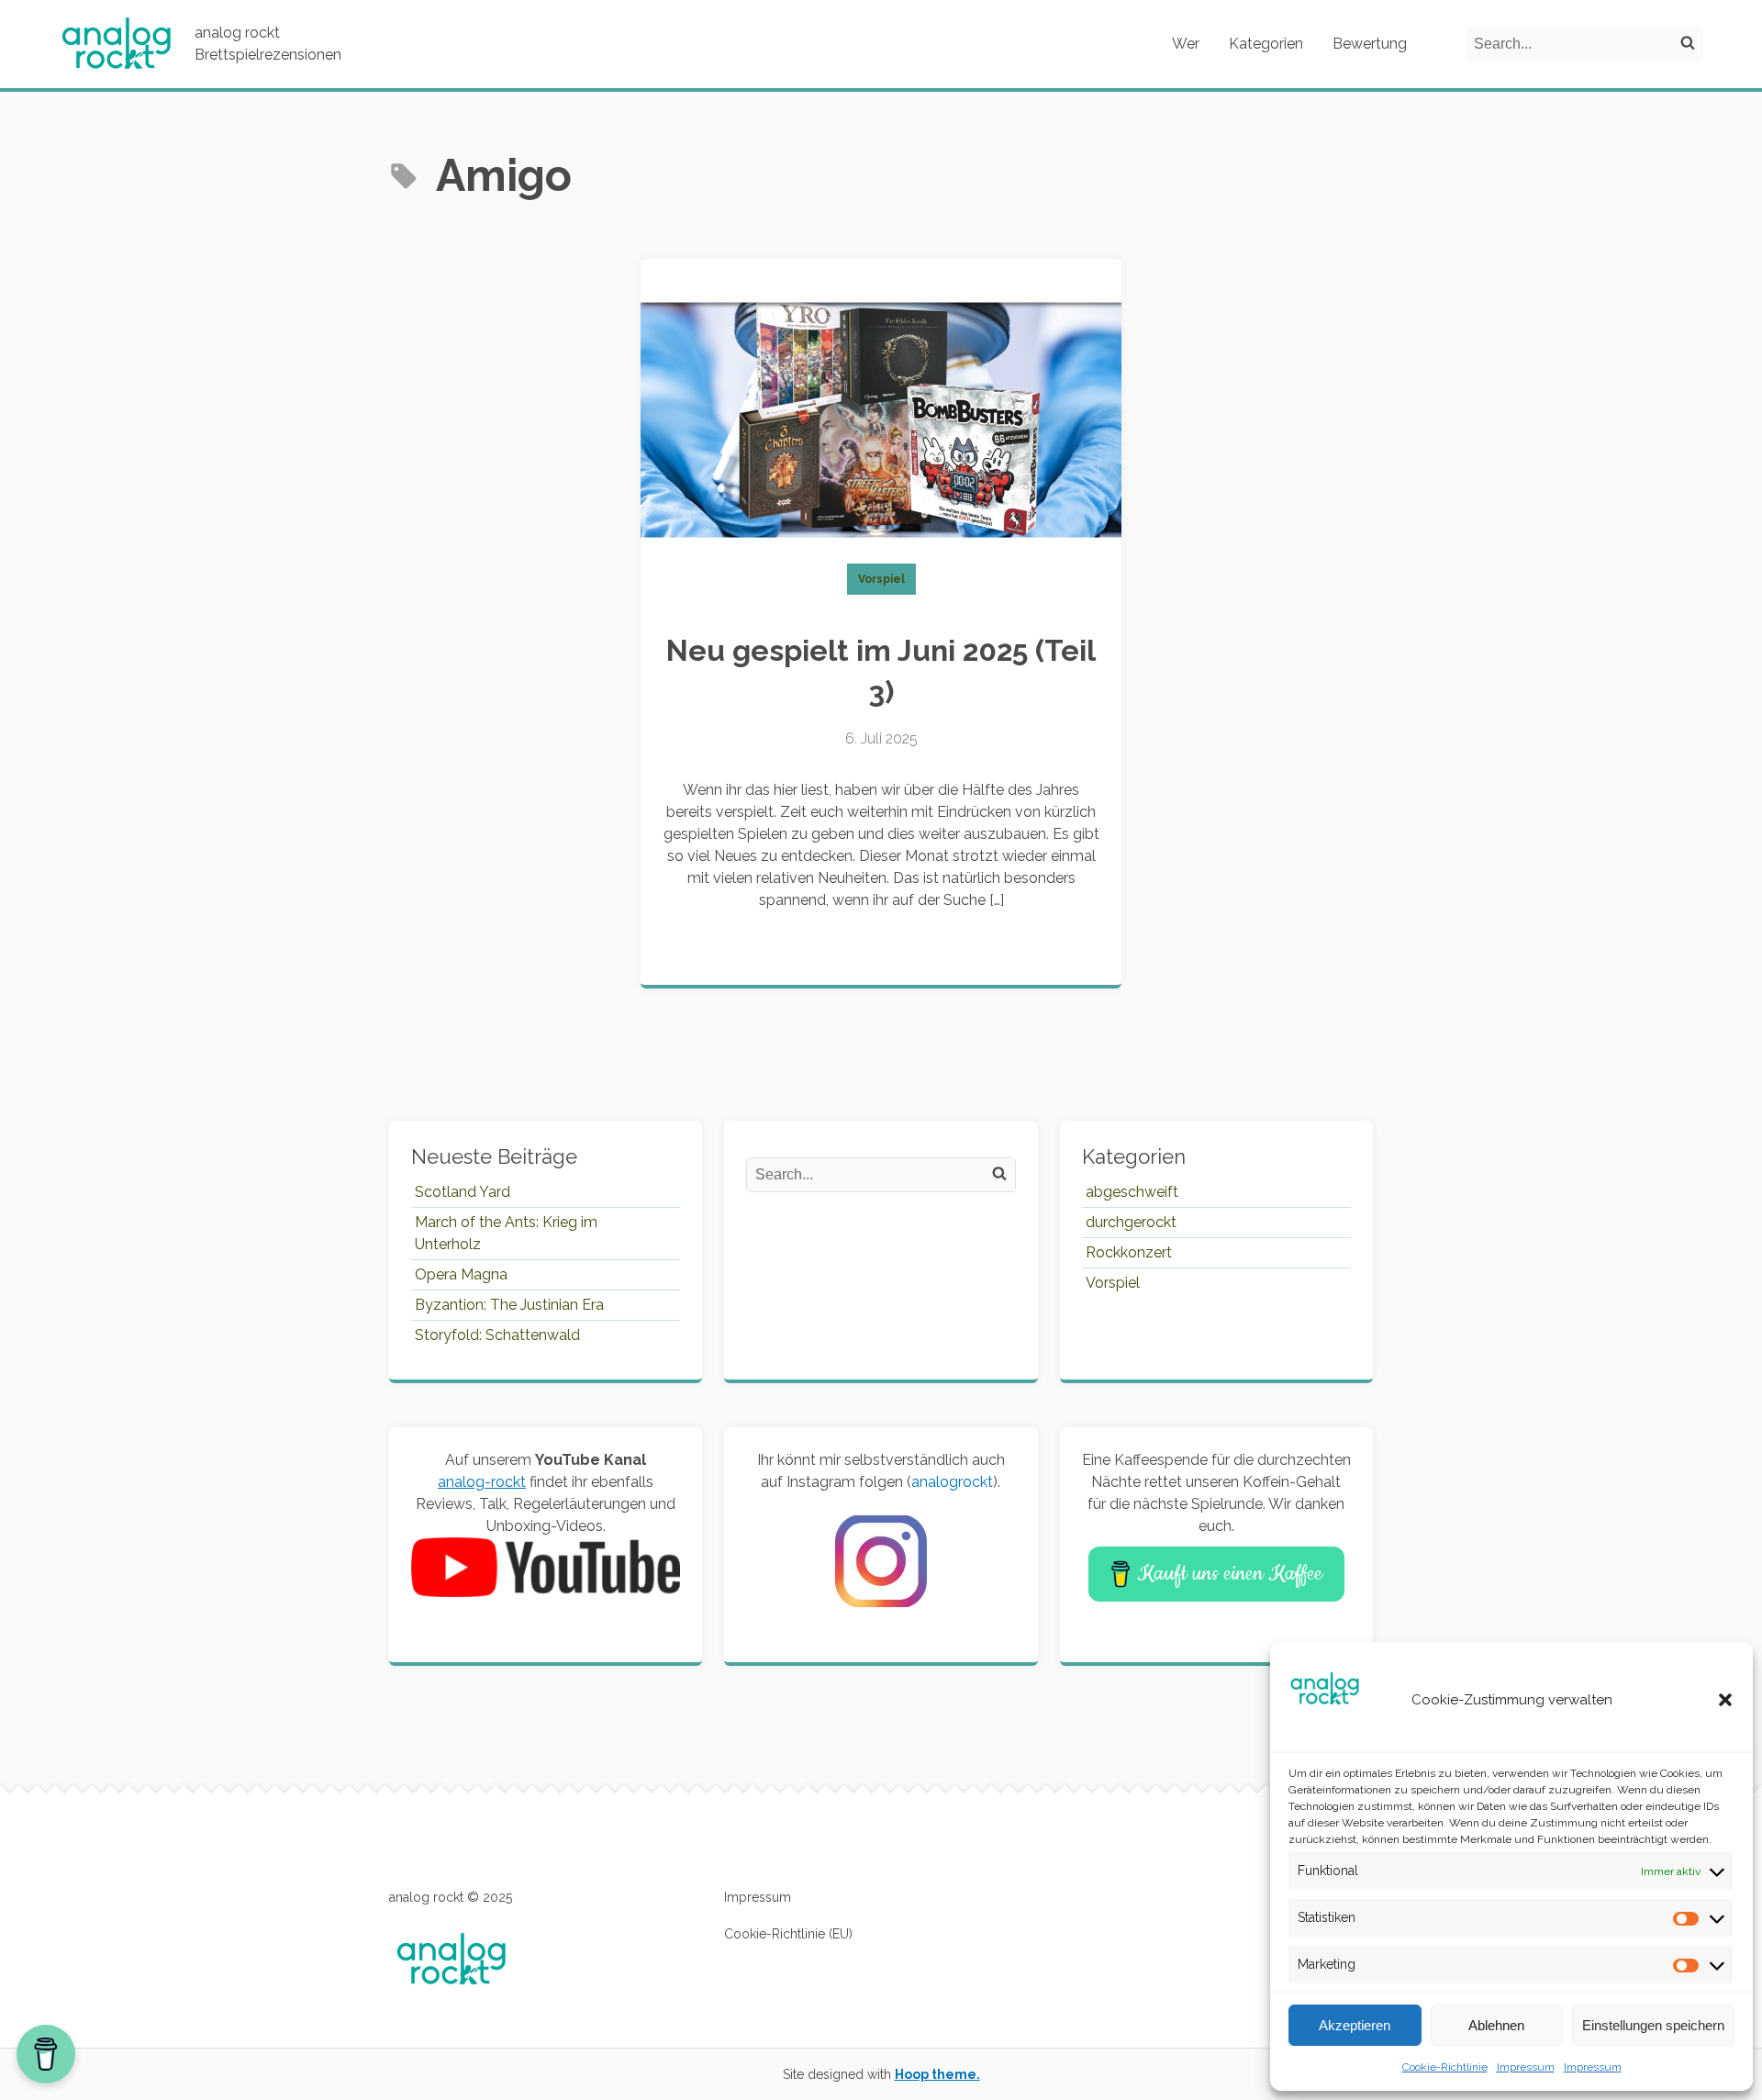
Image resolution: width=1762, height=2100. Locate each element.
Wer (1186, 44)
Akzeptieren (1355, 2025)
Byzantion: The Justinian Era (509, 1305)
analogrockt (952, 1482)
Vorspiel (881, 579)
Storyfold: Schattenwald (497, 1335)
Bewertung (1370, 44)
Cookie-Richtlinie (1445, 2067)
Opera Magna (461, 1274)
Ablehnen (1496, 2025)
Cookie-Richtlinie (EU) (788, 1934)
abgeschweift (1132, 1192)
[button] (1725, 1700)
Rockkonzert (1129, 1252)
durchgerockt (1131, 1222)
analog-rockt (482, 1482)
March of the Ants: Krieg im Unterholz (506, 1233)
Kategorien (1266, 44)
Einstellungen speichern (1653, 2025)
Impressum (1526, 2067)
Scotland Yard (463, 1192)
